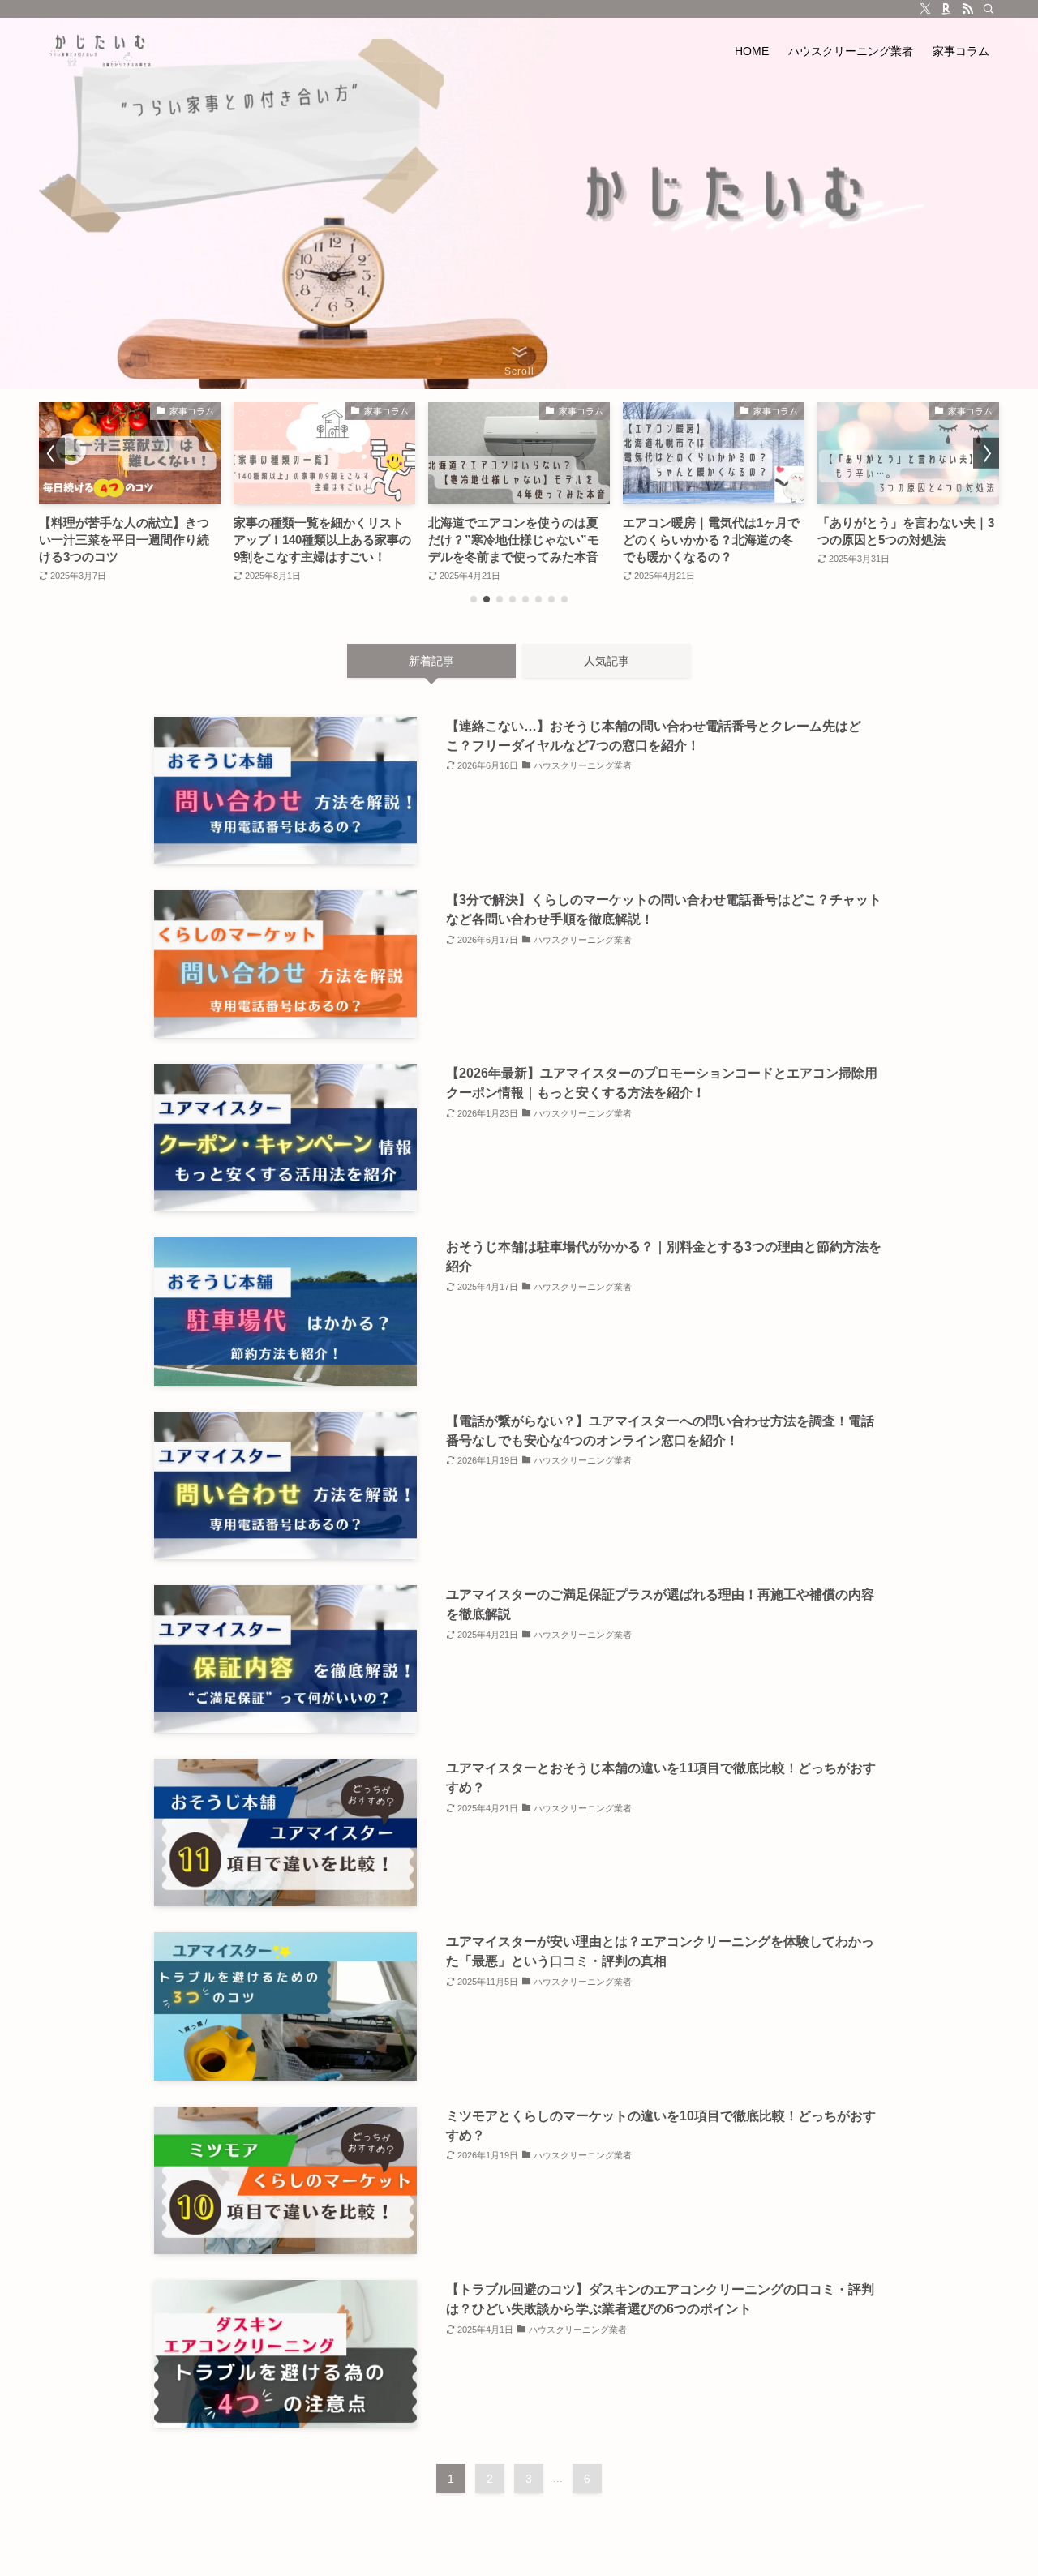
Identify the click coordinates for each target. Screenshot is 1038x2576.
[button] (474, 599)
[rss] (967, 9)
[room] (946, 9)
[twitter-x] (925, 9)
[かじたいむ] (100, 51)
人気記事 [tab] (607, 661)
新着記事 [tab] (431, 661)
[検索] (989, 9)
